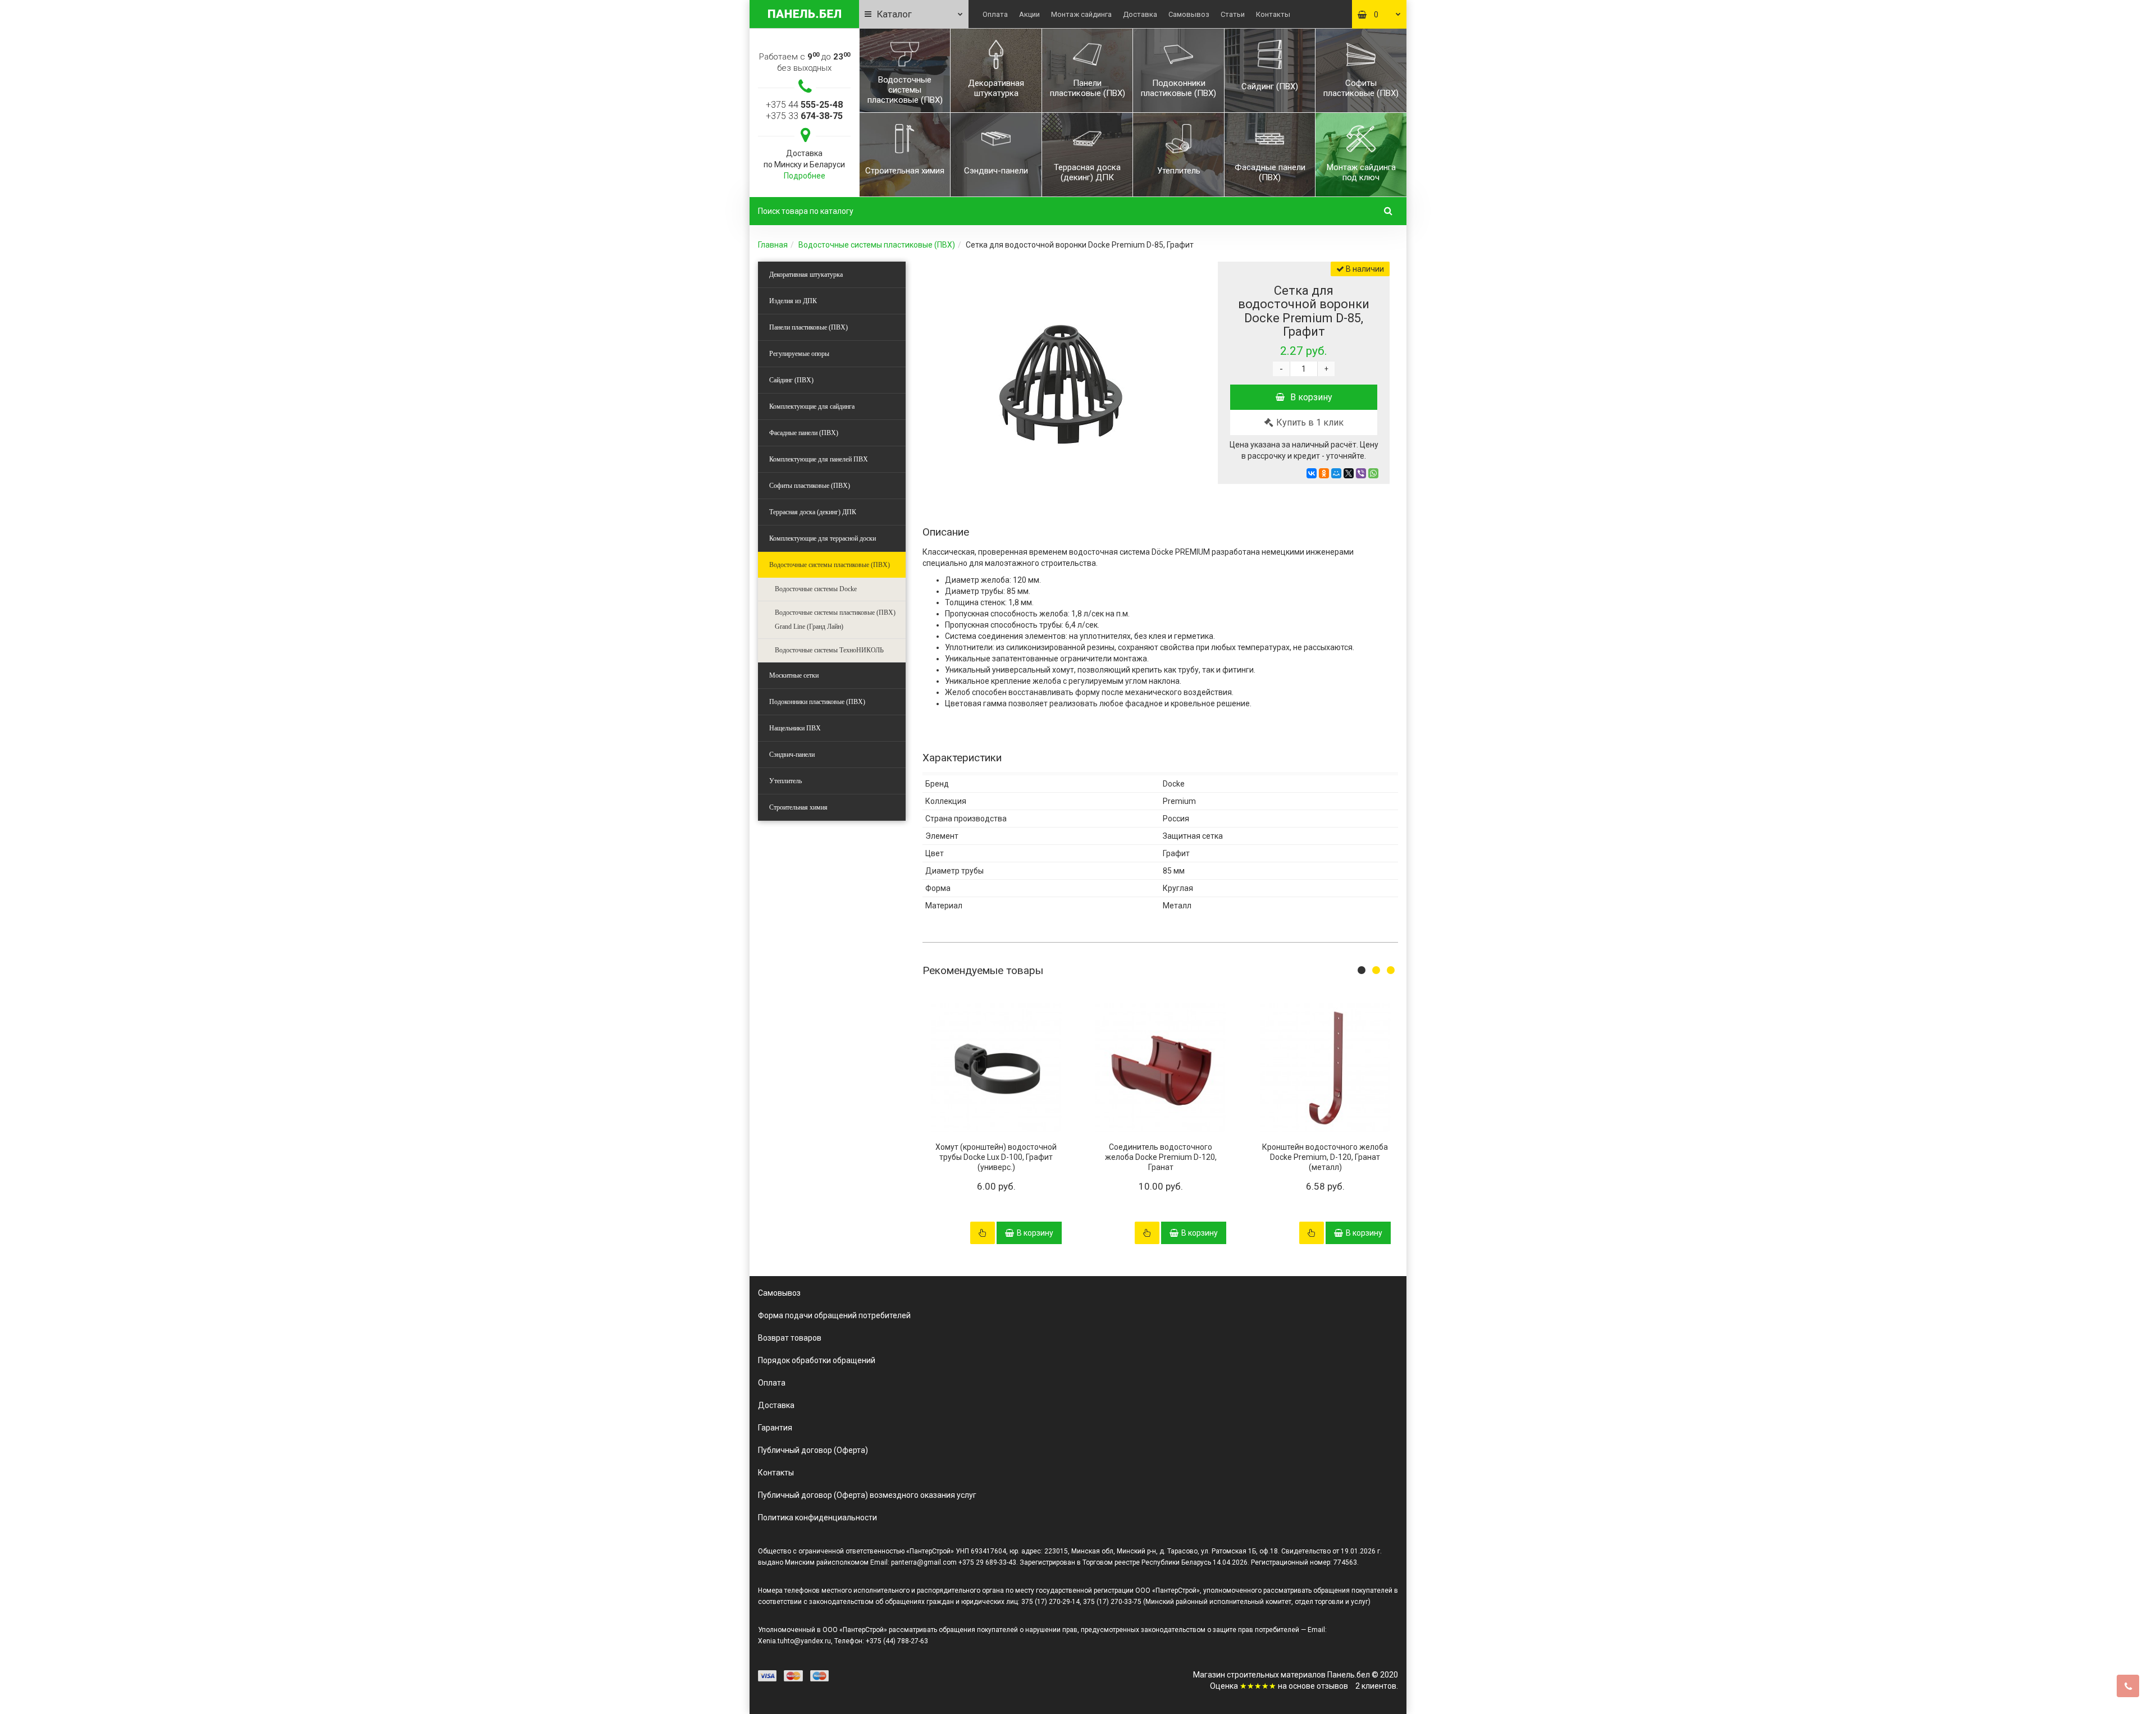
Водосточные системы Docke (816, 589)
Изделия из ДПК (793, 301)
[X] (1349, 473)
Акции (1029, 14)
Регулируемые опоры (799, 354)
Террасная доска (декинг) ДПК (813, 512)
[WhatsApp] (1373, 473)
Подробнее (805, 176)
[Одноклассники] (1324, 473)
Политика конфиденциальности (817, 1518)
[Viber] (1361, 473)
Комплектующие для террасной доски (823, 538)
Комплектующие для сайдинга (812, 406)
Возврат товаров (790, 1338)
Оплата (995, 14)
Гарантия (775, 1428)
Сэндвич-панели (792, 755)
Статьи (1233, 14)
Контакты (1273, 14)
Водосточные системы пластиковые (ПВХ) (877, 245)
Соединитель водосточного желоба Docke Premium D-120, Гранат (1161, 1157)
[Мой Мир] (1336, 473)
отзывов (1332, 1686)
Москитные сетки (794, 675)
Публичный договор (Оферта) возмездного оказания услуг (867, 1495)
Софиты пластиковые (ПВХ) (810, 486)
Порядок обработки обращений (817, 1360)
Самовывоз (1189, 14)
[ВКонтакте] (1312, 473)
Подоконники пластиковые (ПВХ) (817, 702)
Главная (773, 245)
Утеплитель (785, 781)
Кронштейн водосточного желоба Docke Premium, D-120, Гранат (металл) (1325, 1157)
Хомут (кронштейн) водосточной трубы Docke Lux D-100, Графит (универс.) (996, 1157)
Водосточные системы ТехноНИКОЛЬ (829, 650)
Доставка (1140, 14)
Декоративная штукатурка (806, 275)
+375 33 (804, 116)
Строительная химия (798, 807)
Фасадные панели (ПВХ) (804, 433)
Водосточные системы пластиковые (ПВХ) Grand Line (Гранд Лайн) (835, 620)
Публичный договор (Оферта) (813, 1450)
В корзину (1311, 397)
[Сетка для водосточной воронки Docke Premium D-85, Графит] (1057, 374)
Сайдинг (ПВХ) (791, 380)
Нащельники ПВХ (795, 728)
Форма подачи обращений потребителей (834, 1315)
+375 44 (804, 105)
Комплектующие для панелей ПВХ (819, 459)
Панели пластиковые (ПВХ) (808, 327)
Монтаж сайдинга (1081, 14)
